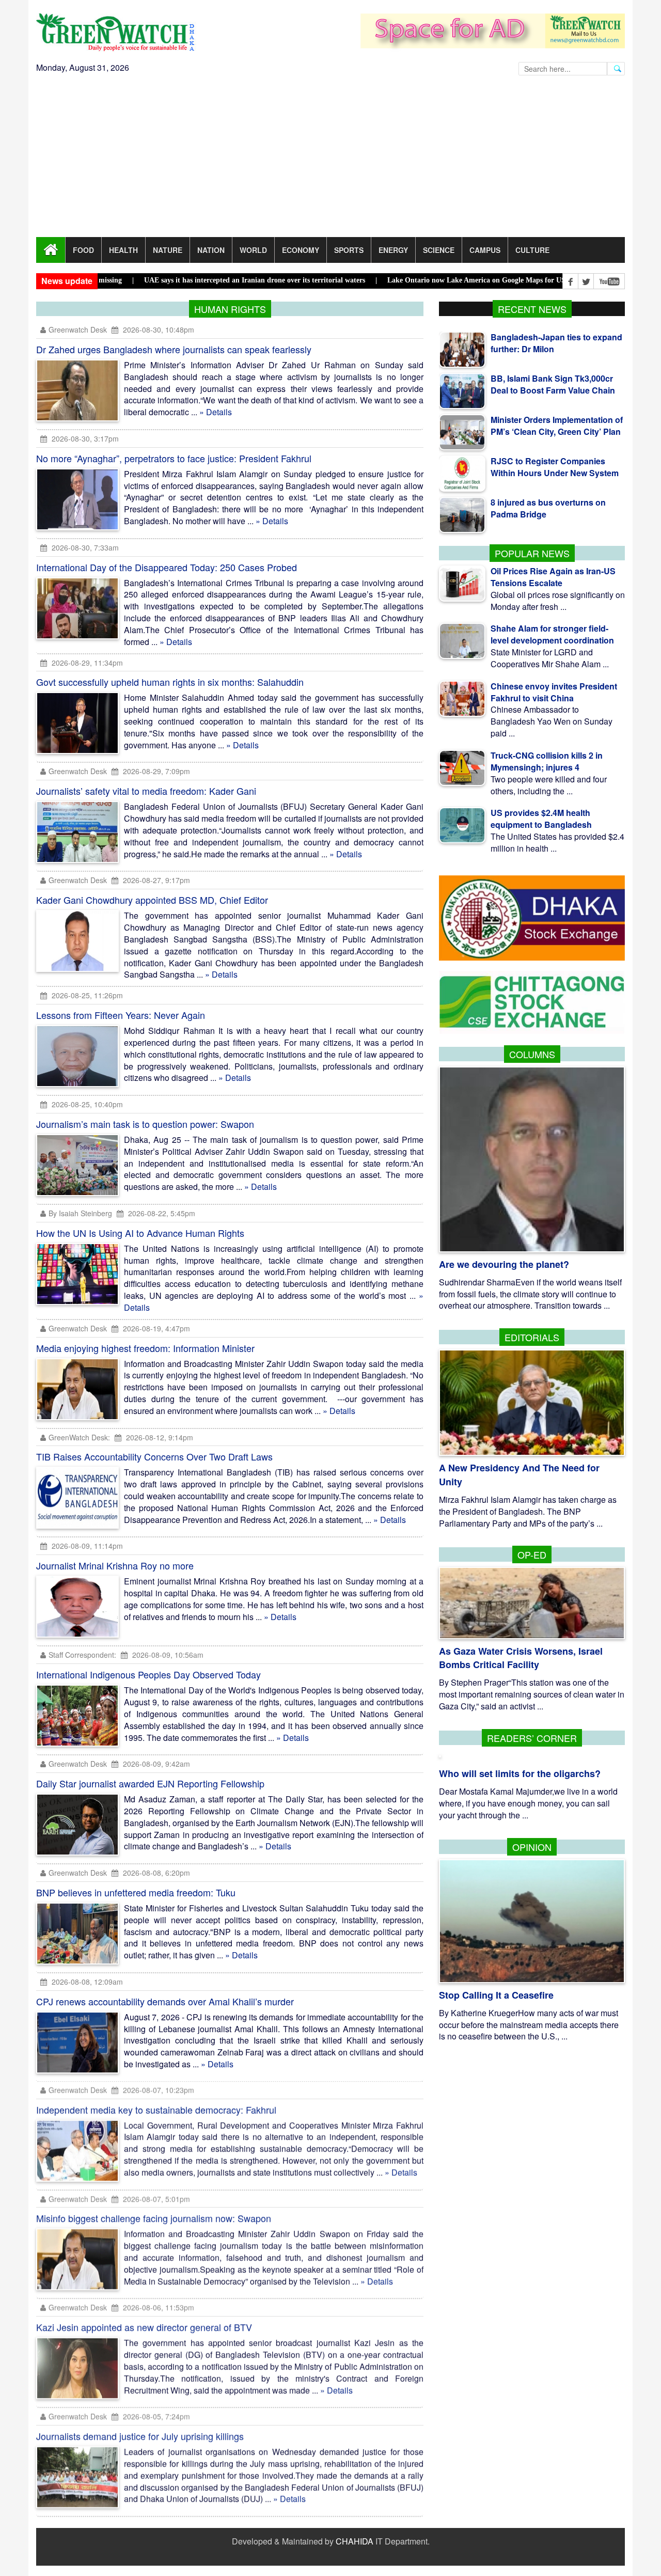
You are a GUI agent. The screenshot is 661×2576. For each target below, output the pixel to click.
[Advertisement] (330, 160)
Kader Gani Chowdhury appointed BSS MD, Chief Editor (152, 900)
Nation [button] (211, 250)
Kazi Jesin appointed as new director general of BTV (144, 2328)
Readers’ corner (532, 1738)
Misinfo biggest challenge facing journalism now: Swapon (154, 2219)
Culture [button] (532, 250)
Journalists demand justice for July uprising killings (140, 2437)
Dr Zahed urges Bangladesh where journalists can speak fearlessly (174, 349)
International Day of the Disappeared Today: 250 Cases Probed (167, 567)
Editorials (532, 1337)
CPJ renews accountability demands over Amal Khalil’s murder (165, 2001)
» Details (216, 412)
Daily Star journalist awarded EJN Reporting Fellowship (150, 1783)
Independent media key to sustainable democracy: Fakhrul (156, 2110)
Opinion (532, 1847)
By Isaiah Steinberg (81, 1213)
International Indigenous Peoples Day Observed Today (148, 1674)
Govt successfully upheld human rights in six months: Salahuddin (170, 682)
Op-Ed (532, 1554)
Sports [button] (349, 250)
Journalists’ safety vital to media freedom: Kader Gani (146, 791)
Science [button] (439, 250)
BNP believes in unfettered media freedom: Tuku (136, 1892)
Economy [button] (301, 250)
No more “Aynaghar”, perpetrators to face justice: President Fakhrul (174, 458)
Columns (532, 1054)
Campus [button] (485, 250)
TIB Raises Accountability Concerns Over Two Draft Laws (154, 1456)
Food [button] (83, 250)
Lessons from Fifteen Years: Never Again (121, 1015)
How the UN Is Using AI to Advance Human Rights (140, 1233)
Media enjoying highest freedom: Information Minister (145, 1348)
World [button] (253, 250)
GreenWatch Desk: (79, 1437)
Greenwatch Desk (78, 329)
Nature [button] (168, 250)
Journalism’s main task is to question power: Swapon (145, 1124)
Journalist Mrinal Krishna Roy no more (115, 1565)
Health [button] (123, 250)
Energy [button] (393, 250)
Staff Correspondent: (82, 1655)
